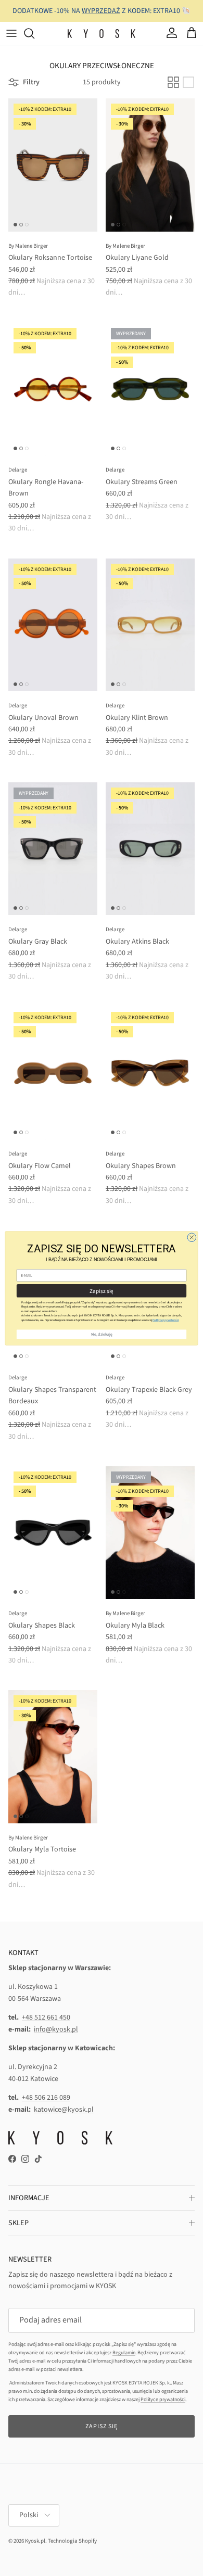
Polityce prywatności (166, 1320)
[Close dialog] (192, 1237)
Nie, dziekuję (102, 1334)
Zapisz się (101, 1290)
